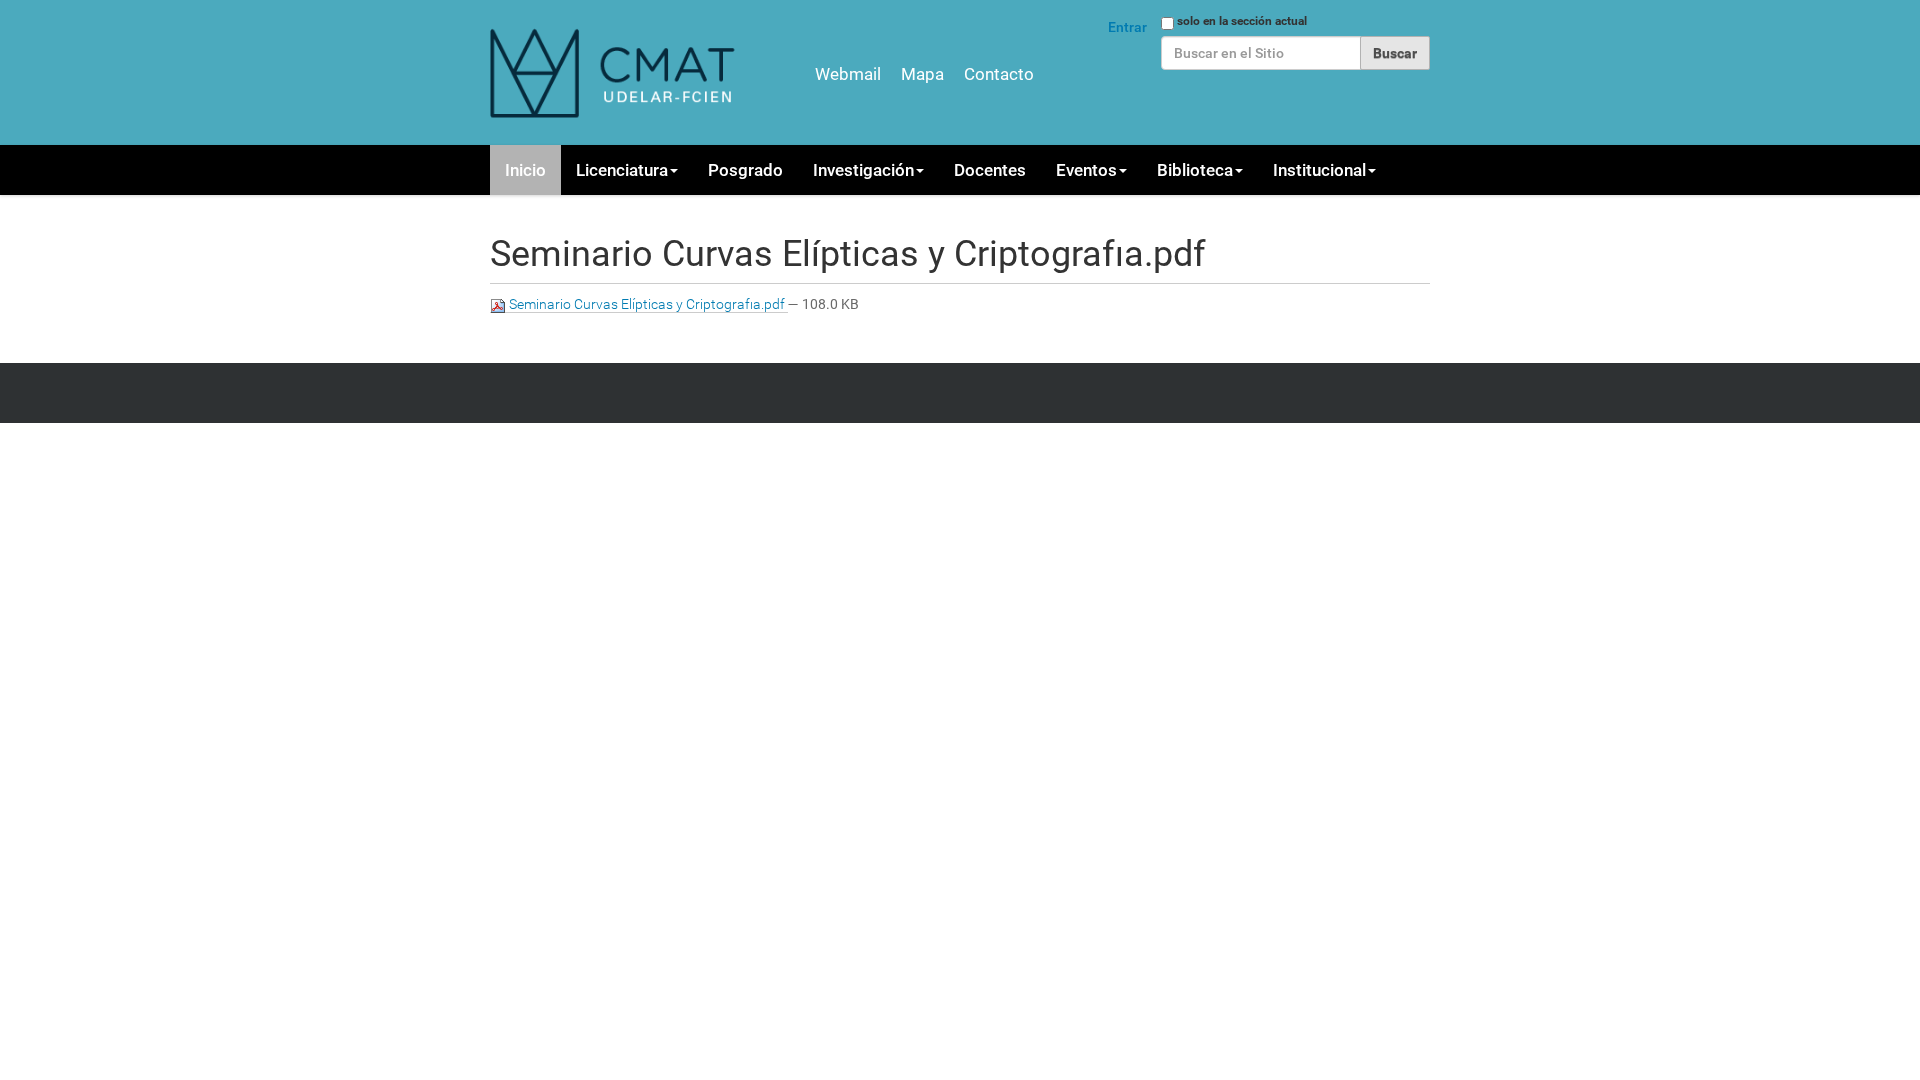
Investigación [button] (863, 170)
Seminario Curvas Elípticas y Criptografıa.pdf (647, 304)
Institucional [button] (1319, 170)
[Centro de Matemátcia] (615, 72)
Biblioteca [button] (1195, 170)
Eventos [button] (1086, 170)
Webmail (848, 74)
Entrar (1127, 27)
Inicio (525, 170)
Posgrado (745, 170)
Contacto (999, 74)
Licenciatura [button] (622, 170)
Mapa (922, 74)
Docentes (990, 170)
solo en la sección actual (1242, 21)
